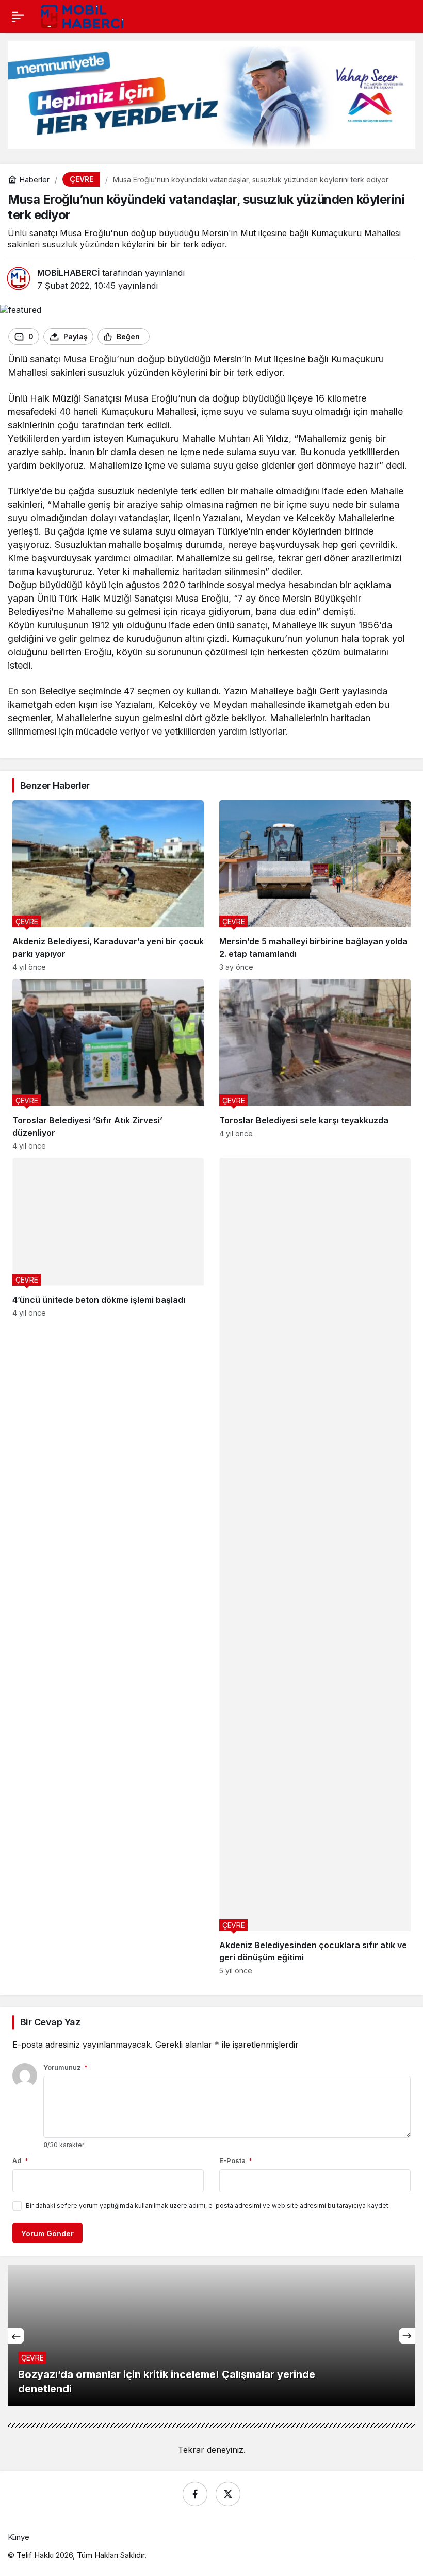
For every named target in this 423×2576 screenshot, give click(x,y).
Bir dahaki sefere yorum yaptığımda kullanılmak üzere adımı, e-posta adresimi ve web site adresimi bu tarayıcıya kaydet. (208, 2206)
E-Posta (236, 2160)
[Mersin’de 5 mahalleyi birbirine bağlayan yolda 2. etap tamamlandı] (315, 886)
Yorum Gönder (47, 2233)
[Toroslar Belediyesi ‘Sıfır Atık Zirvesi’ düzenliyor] (108, 1065)
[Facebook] (195, 2494)
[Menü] (18, 16)
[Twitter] (228, 2494)
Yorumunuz (66, 2067)
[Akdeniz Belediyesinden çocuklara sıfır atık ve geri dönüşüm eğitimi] (315, 1566)
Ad (20, 2160)
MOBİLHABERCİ (68, 273)
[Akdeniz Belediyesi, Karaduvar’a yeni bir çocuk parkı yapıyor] (108, 886)
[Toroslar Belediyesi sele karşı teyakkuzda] (315, 1065)
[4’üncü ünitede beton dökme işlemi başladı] (108, 1566)
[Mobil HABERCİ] (83, 15)
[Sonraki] (407, 2336)
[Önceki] (16, 2336)
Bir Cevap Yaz (50, 2022)
